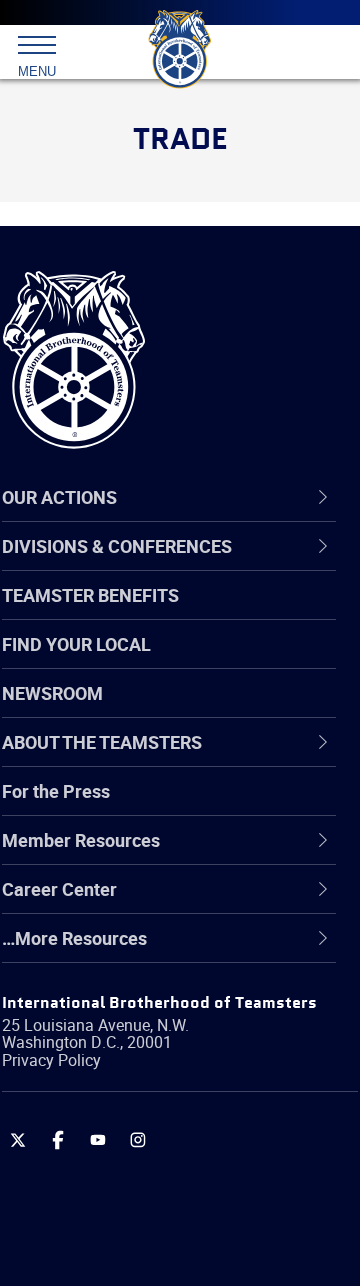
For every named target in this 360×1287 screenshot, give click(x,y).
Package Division (117, 1142)
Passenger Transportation (153, 1190)
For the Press (56, 791)
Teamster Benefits (90, 595)
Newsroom (52, 693)
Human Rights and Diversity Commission (160, 997)
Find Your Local (76, 644)
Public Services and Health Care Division (176, 1237)
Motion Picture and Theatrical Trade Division (192, 1093)
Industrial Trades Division (149, 1046)
